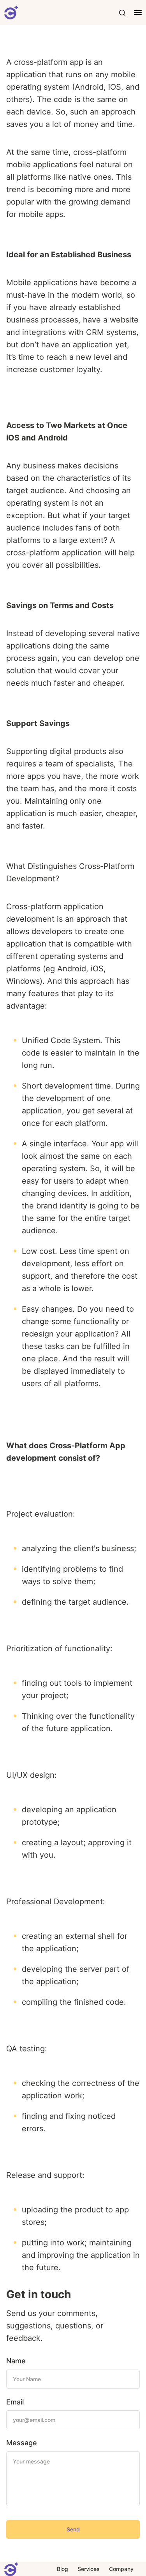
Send (73, 2529)
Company (121, 2569)
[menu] (134, 12)
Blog (62, 2569)
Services (89, 2569)
